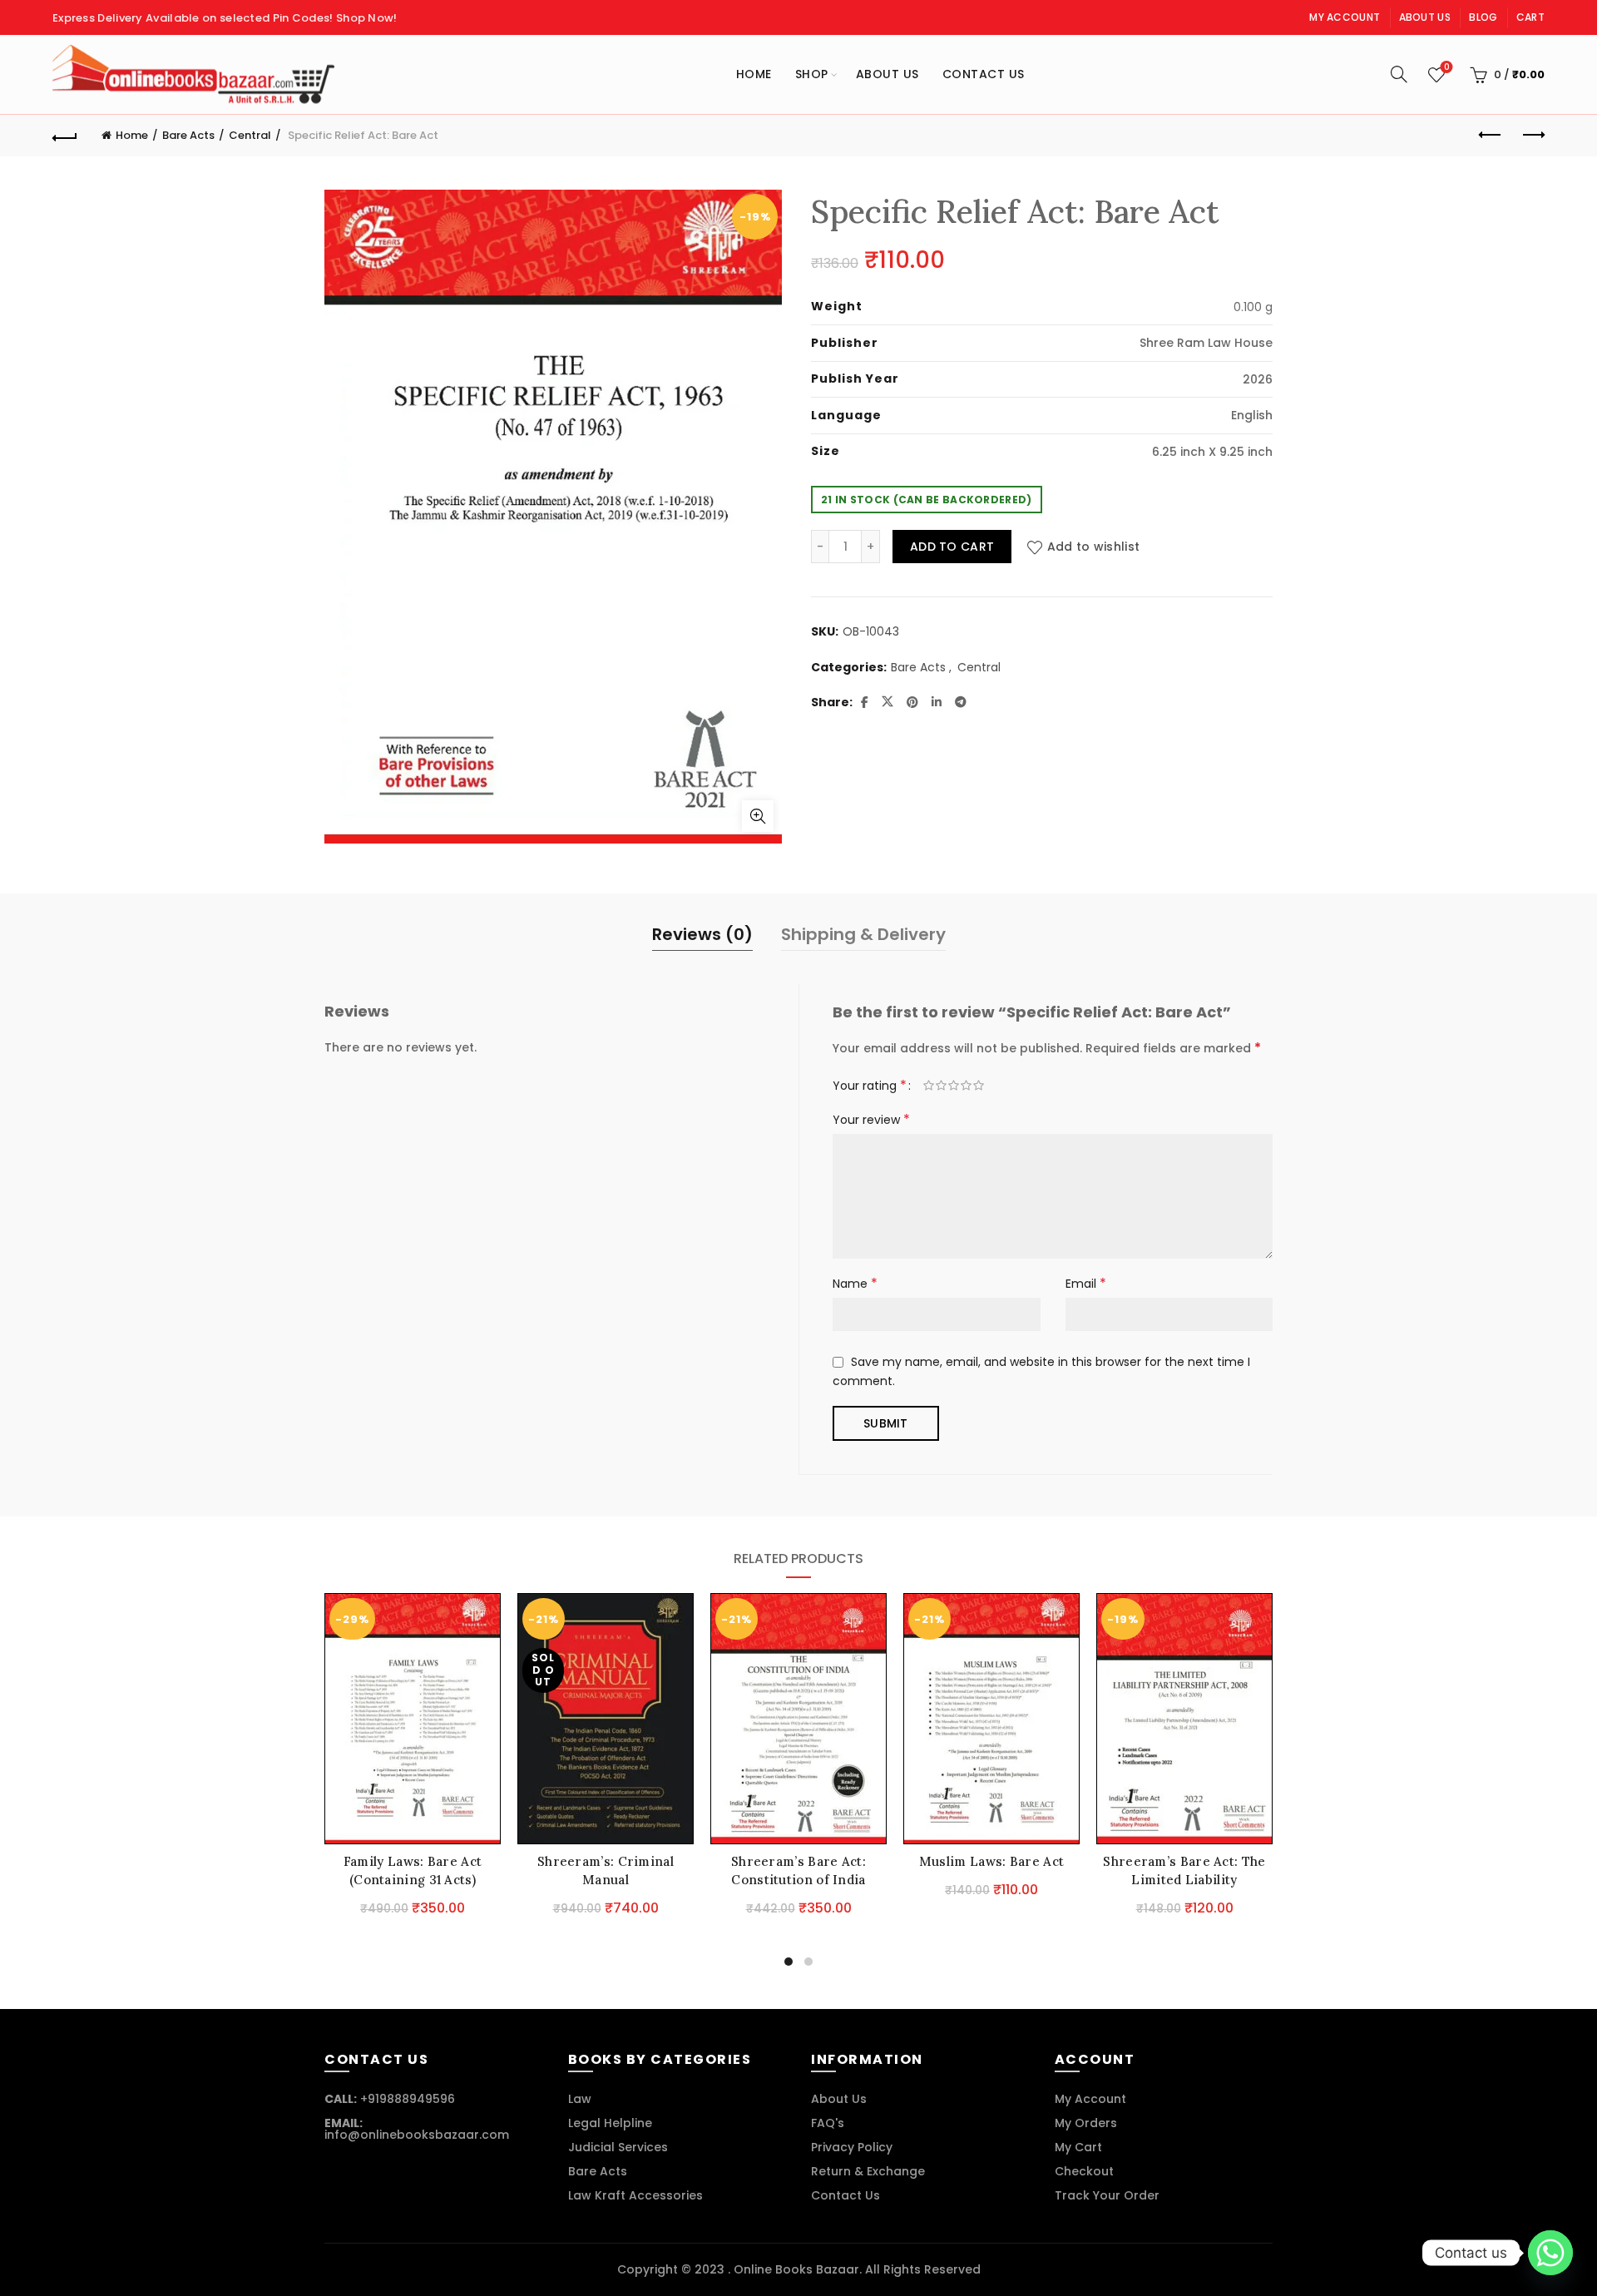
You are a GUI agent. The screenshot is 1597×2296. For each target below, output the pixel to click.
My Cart (1078, 2147)
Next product (1532, 136)
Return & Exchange (868, 2171)
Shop (812, 74)
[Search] (1399, 74)
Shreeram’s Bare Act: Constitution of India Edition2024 (798, 1880)
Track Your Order (1107, 2195)
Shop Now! (367, 18)
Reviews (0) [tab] (702, 934)
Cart (1530, 17)
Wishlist (1446, 68)
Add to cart (952, 547)
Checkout (1084, 2171)
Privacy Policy (852, 2147)
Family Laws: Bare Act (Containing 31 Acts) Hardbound (413, 1880)
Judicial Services (618, 2147)
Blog (1483, 17)
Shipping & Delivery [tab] (863, 934)
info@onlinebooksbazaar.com (417, 2135)
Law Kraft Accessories (635, 2195)
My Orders (1086, 2123)
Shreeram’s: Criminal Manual (606, 1870)
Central (250, 135)
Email (1086, 1283)
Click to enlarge (758, 816)
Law (580, 2099)
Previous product (1491, 136)
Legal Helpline (610, 2123)
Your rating (870, 1085)
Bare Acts (188, 135)
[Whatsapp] (1550, 2253)
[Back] (65, 136)
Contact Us (984, 74)
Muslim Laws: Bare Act (991, 1861)
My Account (1345, 17)
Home (754, 74)
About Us (1425, 17)
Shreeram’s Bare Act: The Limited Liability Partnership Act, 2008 (1184, 1880)
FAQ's (828, 2123)
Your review (871, 1119)
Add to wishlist (1093, 547)
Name (855, 1283)
